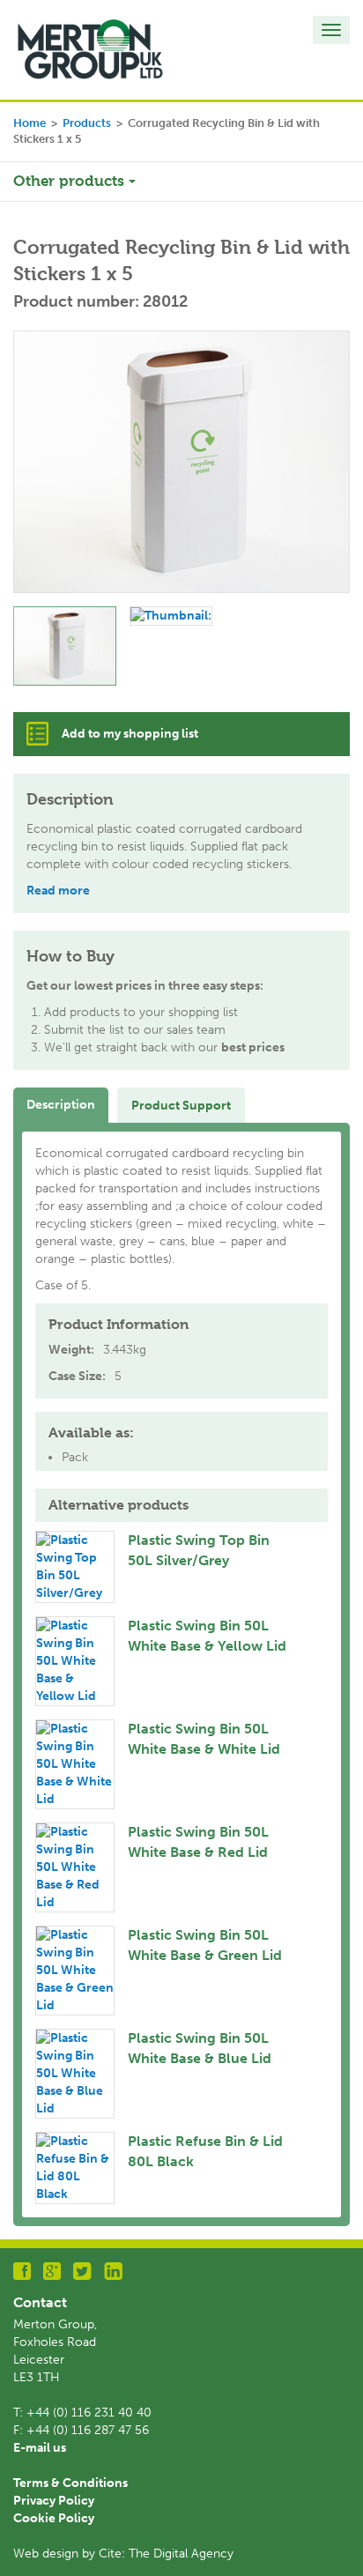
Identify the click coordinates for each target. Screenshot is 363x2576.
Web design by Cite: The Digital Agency (123, 2554)
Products (87, 123)
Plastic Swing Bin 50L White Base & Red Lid (198, 1842)
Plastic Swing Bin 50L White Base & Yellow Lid (207, 1636)
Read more (58, 891)
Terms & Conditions (70, 2483)
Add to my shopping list (130, 734)
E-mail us (40, 2448)
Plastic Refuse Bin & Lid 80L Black (205, 2151)
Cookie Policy (54, 2518)
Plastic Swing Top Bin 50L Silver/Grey (199, 1550)
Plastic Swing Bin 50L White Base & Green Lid (205, 1945)
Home (30, 123)
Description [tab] (61, 1105)
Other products (71, 181)
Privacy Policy (54, 2501)
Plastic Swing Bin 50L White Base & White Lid (204, 1739)
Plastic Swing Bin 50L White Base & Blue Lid (200, 2048)
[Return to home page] (90, 49)
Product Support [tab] (181, 1106)
